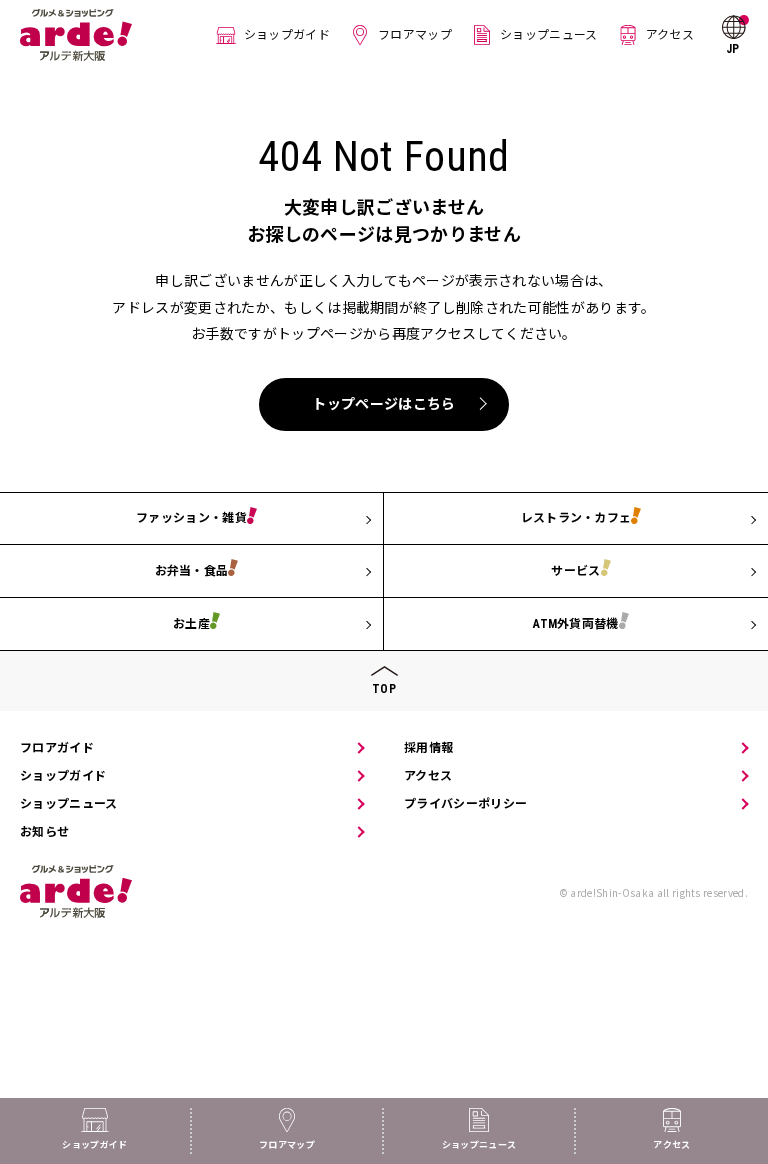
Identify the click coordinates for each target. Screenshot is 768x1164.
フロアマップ (415, 35)
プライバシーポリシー (465, 804)
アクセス (670, 35)
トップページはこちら (383, 404)
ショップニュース (549, 35)
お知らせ (44, 832)
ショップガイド (287, 35)
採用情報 (428, 748)
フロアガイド (57, 748)
